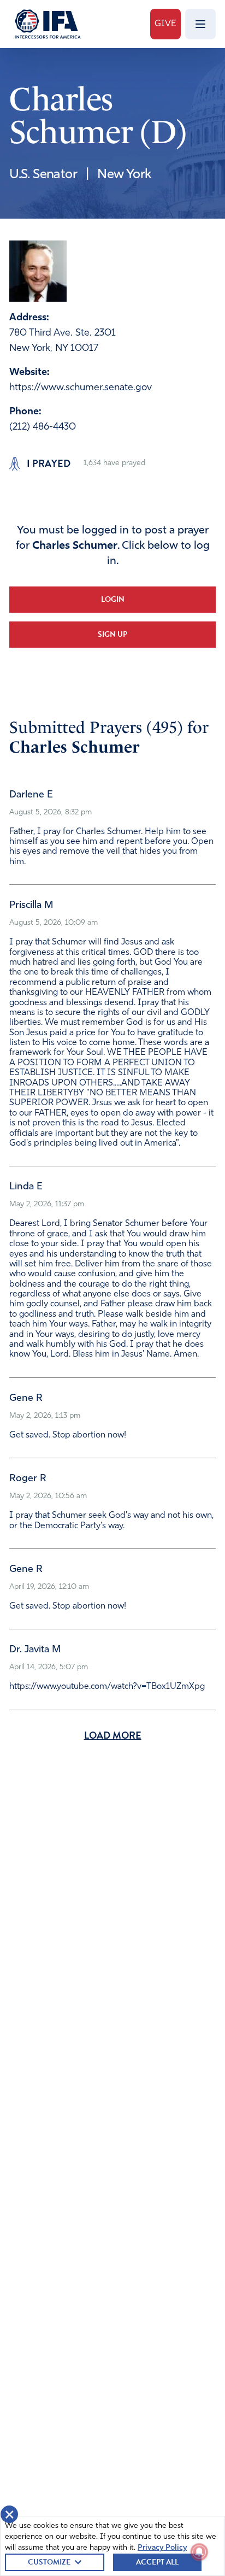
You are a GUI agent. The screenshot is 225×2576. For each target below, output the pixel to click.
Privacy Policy (162, 2548)
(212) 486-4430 (43, 427)
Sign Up (112, 634)
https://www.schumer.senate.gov (81, 388)
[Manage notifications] (199, 2552)
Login (113, 599)
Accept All (157, 2562)
